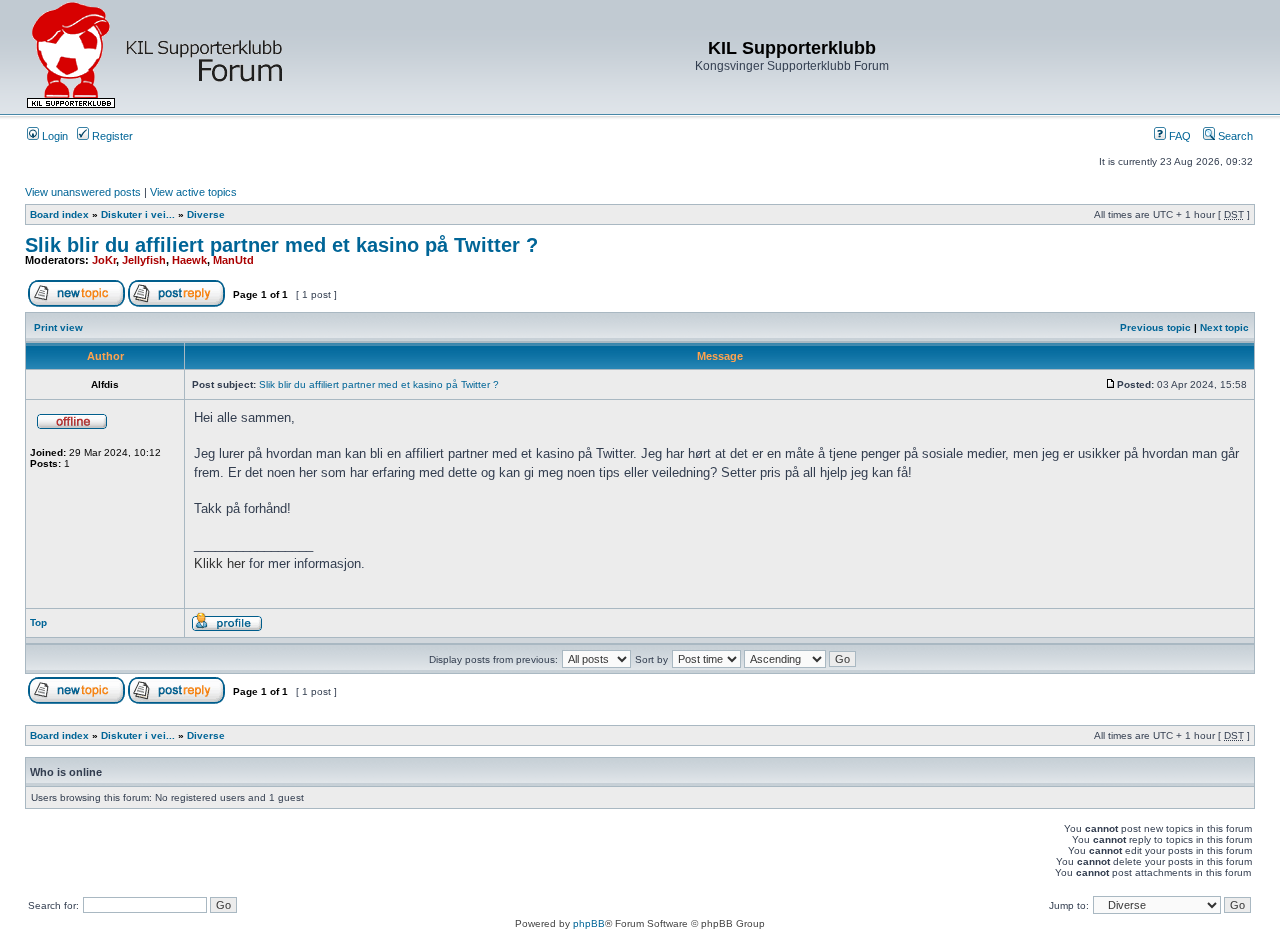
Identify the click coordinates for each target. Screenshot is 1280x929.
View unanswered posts (83, 192)
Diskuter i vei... (138, 214)
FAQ (1178, 136)
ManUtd (233, 260)
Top (38, 622)
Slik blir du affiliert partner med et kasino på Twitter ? (281, 245)
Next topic (1224, 327)
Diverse (206, 214)
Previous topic (1155, 327)
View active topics (193, 192)
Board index (59, 214)
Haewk (189, 260)
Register (111, 136)
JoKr (104, 260)
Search (1234, 136)
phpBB (589, 923)
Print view (58, 327)
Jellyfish (144, 260)
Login (53, 136)
